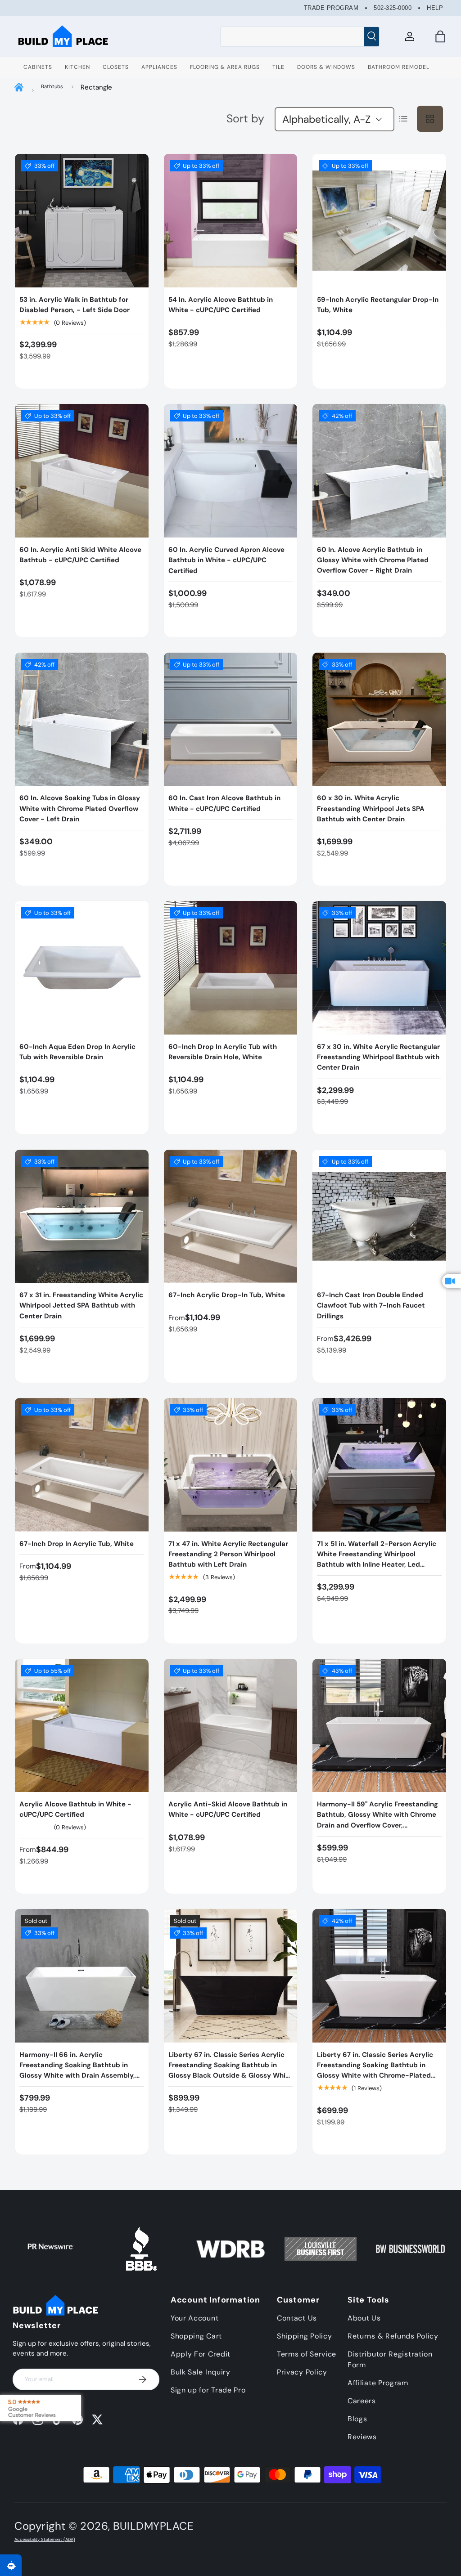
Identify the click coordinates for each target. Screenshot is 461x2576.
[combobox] (300, 36)
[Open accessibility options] (11, 2565)
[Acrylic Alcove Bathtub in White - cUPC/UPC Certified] (82, 1726)
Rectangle (96, 87)
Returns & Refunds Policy (393, 2336)
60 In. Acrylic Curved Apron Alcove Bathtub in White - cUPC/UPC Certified (226, 560)
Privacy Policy (302, 2372)
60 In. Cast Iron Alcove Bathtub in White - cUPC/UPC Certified (224, 803)
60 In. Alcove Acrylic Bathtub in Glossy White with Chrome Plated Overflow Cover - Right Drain (373, 560)
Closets (116, 67)
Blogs (357, 2419)
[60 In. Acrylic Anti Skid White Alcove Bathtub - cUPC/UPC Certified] (82, 471)
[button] (440, 36)
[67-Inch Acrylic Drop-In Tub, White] (231, 1216)
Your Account (194, 2318)
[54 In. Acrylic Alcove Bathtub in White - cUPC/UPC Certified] (231, 221)
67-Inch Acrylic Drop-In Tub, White (227, 1295)
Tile (278, 67)
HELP (435, 8)
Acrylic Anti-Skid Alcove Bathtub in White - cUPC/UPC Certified (228, 1809)
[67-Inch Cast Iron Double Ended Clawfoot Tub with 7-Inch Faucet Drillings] (379, 1216)
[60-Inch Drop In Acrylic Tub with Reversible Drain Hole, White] (231, 968)
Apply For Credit (201, 2354)
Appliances (159, 67)
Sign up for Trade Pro (208, 2390)
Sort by (245, 119)
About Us (364, 2318)
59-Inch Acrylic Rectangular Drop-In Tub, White (378, 305)
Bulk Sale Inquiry (201, 2372)
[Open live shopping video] (452, 1281)
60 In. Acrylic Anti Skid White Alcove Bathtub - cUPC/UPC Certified (80, 555)
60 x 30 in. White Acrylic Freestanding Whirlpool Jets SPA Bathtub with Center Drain (371, 809)
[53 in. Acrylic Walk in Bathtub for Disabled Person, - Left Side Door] (82, 221)
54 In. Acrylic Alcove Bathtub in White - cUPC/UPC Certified (221, 305)
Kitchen (77, 67)
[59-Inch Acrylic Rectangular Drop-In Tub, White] (379, 221)
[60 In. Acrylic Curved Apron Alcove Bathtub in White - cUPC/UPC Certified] (231, 471)
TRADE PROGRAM (331, 8)
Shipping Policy (305, 2336)
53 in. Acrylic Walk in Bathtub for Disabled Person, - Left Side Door (75, 305)
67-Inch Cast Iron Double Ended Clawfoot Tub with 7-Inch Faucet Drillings (371, 1306)
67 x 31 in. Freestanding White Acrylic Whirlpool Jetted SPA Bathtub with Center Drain (81, 1306)
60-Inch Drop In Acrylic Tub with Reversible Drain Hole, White (223, 1052)
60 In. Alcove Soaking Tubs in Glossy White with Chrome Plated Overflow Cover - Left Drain (80, 809)
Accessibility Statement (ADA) (45, 2540)
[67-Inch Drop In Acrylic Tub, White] (82, 1465)
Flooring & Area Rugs (225, 67)
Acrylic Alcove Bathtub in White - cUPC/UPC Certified (75, 1809)
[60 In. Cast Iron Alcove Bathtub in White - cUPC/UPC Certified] (231, 719)
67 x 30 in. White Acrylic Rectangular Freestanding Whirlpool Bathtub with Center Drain (378, 1057)
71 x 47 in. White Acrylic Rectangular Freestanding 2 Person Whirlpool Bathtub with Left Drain (228, 1554)
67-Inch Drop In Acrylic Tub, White (77, 1544)
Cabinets (38, 67)
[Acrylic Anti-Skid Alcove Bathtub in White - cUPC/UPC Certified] (231, 1726)
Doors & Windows (326, 67)
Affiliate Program (378, 2383)
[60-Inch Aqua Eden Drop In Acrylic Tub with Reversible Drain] (82, 968)
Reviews (362, 2437)
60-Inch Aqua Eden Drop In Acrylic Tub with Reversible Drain (77, 1052)
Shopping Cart (196, 2336)
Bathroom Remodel (399, 67)
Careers (362, 2401)
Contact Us (297, 2318)
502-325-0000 (393, 8)
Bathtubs (52, 86)
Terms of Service (307, 2354)
